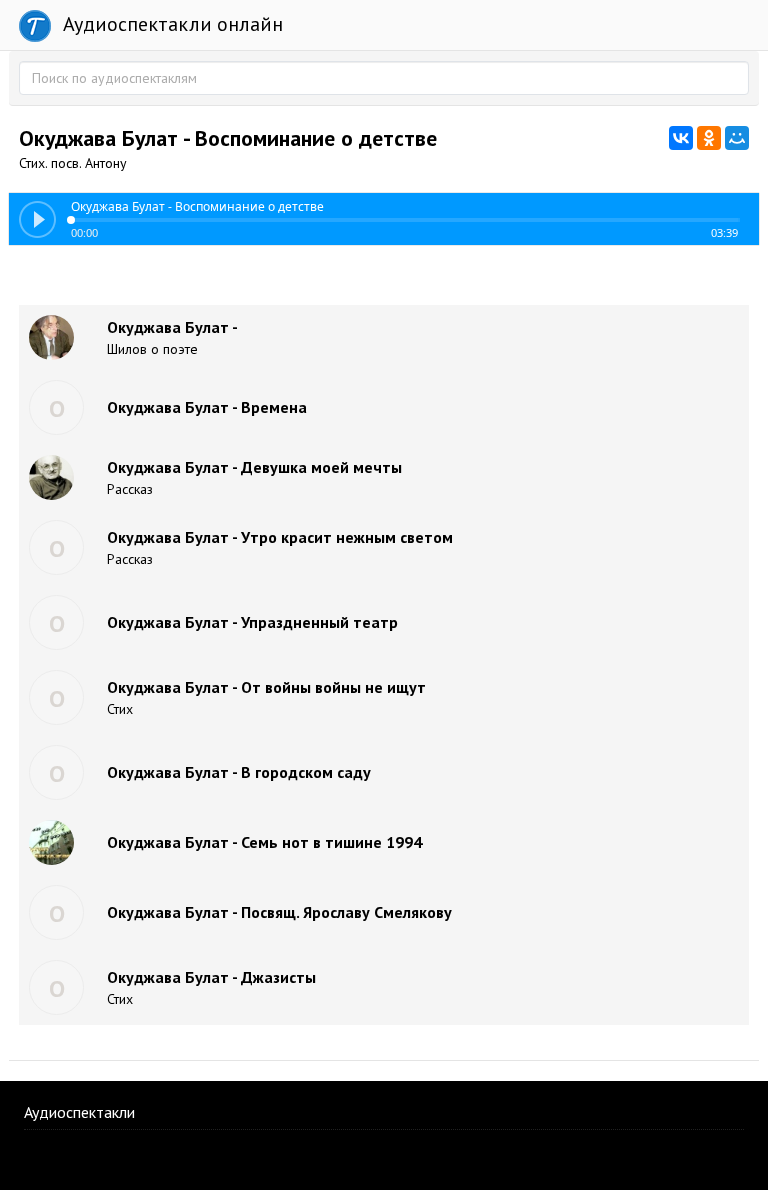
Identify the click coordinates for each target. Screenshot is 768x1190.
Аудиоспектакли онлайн (170, 24)
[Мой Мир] (737, 138)
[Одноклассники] (709, 138)
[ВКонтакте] (681, 138)
